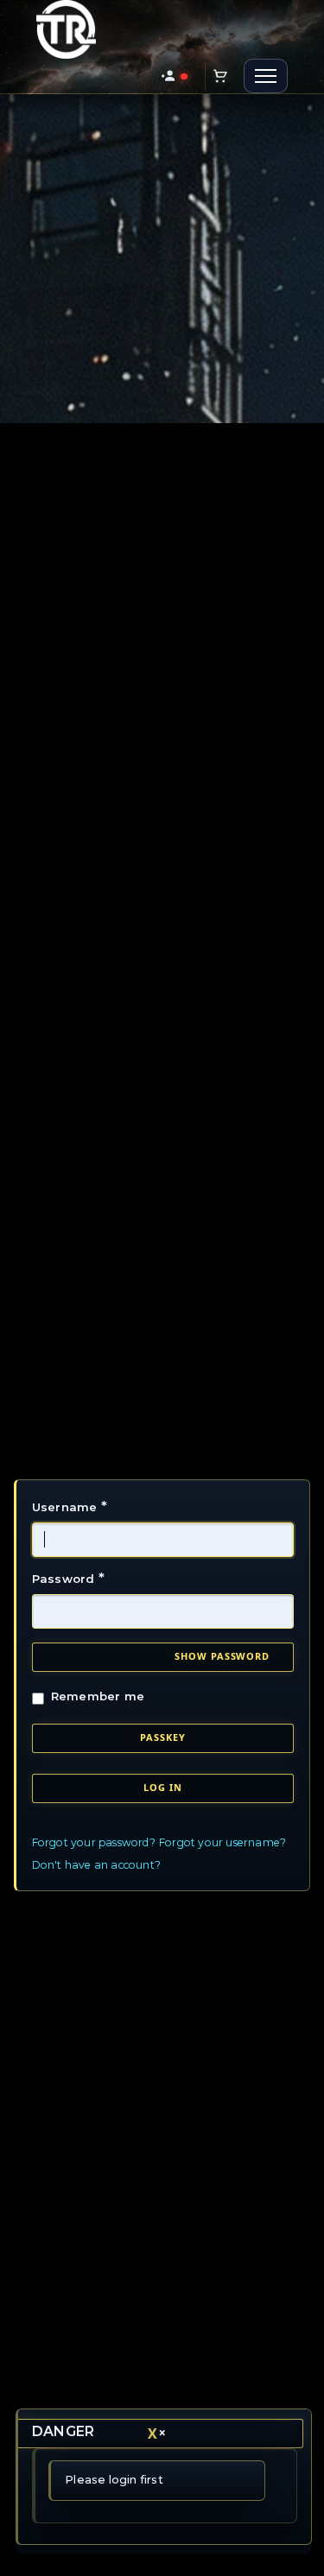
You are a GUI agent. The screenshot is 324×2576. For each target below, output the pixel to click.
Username (70, 1506)
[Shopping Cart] (220, 76)
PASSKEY (163, 1737)
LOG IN (163, 1787)
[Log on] (175, 76)
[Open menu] (266, 76)
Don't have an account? (96, 1865)
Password (68, 1578)
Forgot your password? (94, 1842)
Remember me (98, 1696)
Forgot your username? (222, 1842)
